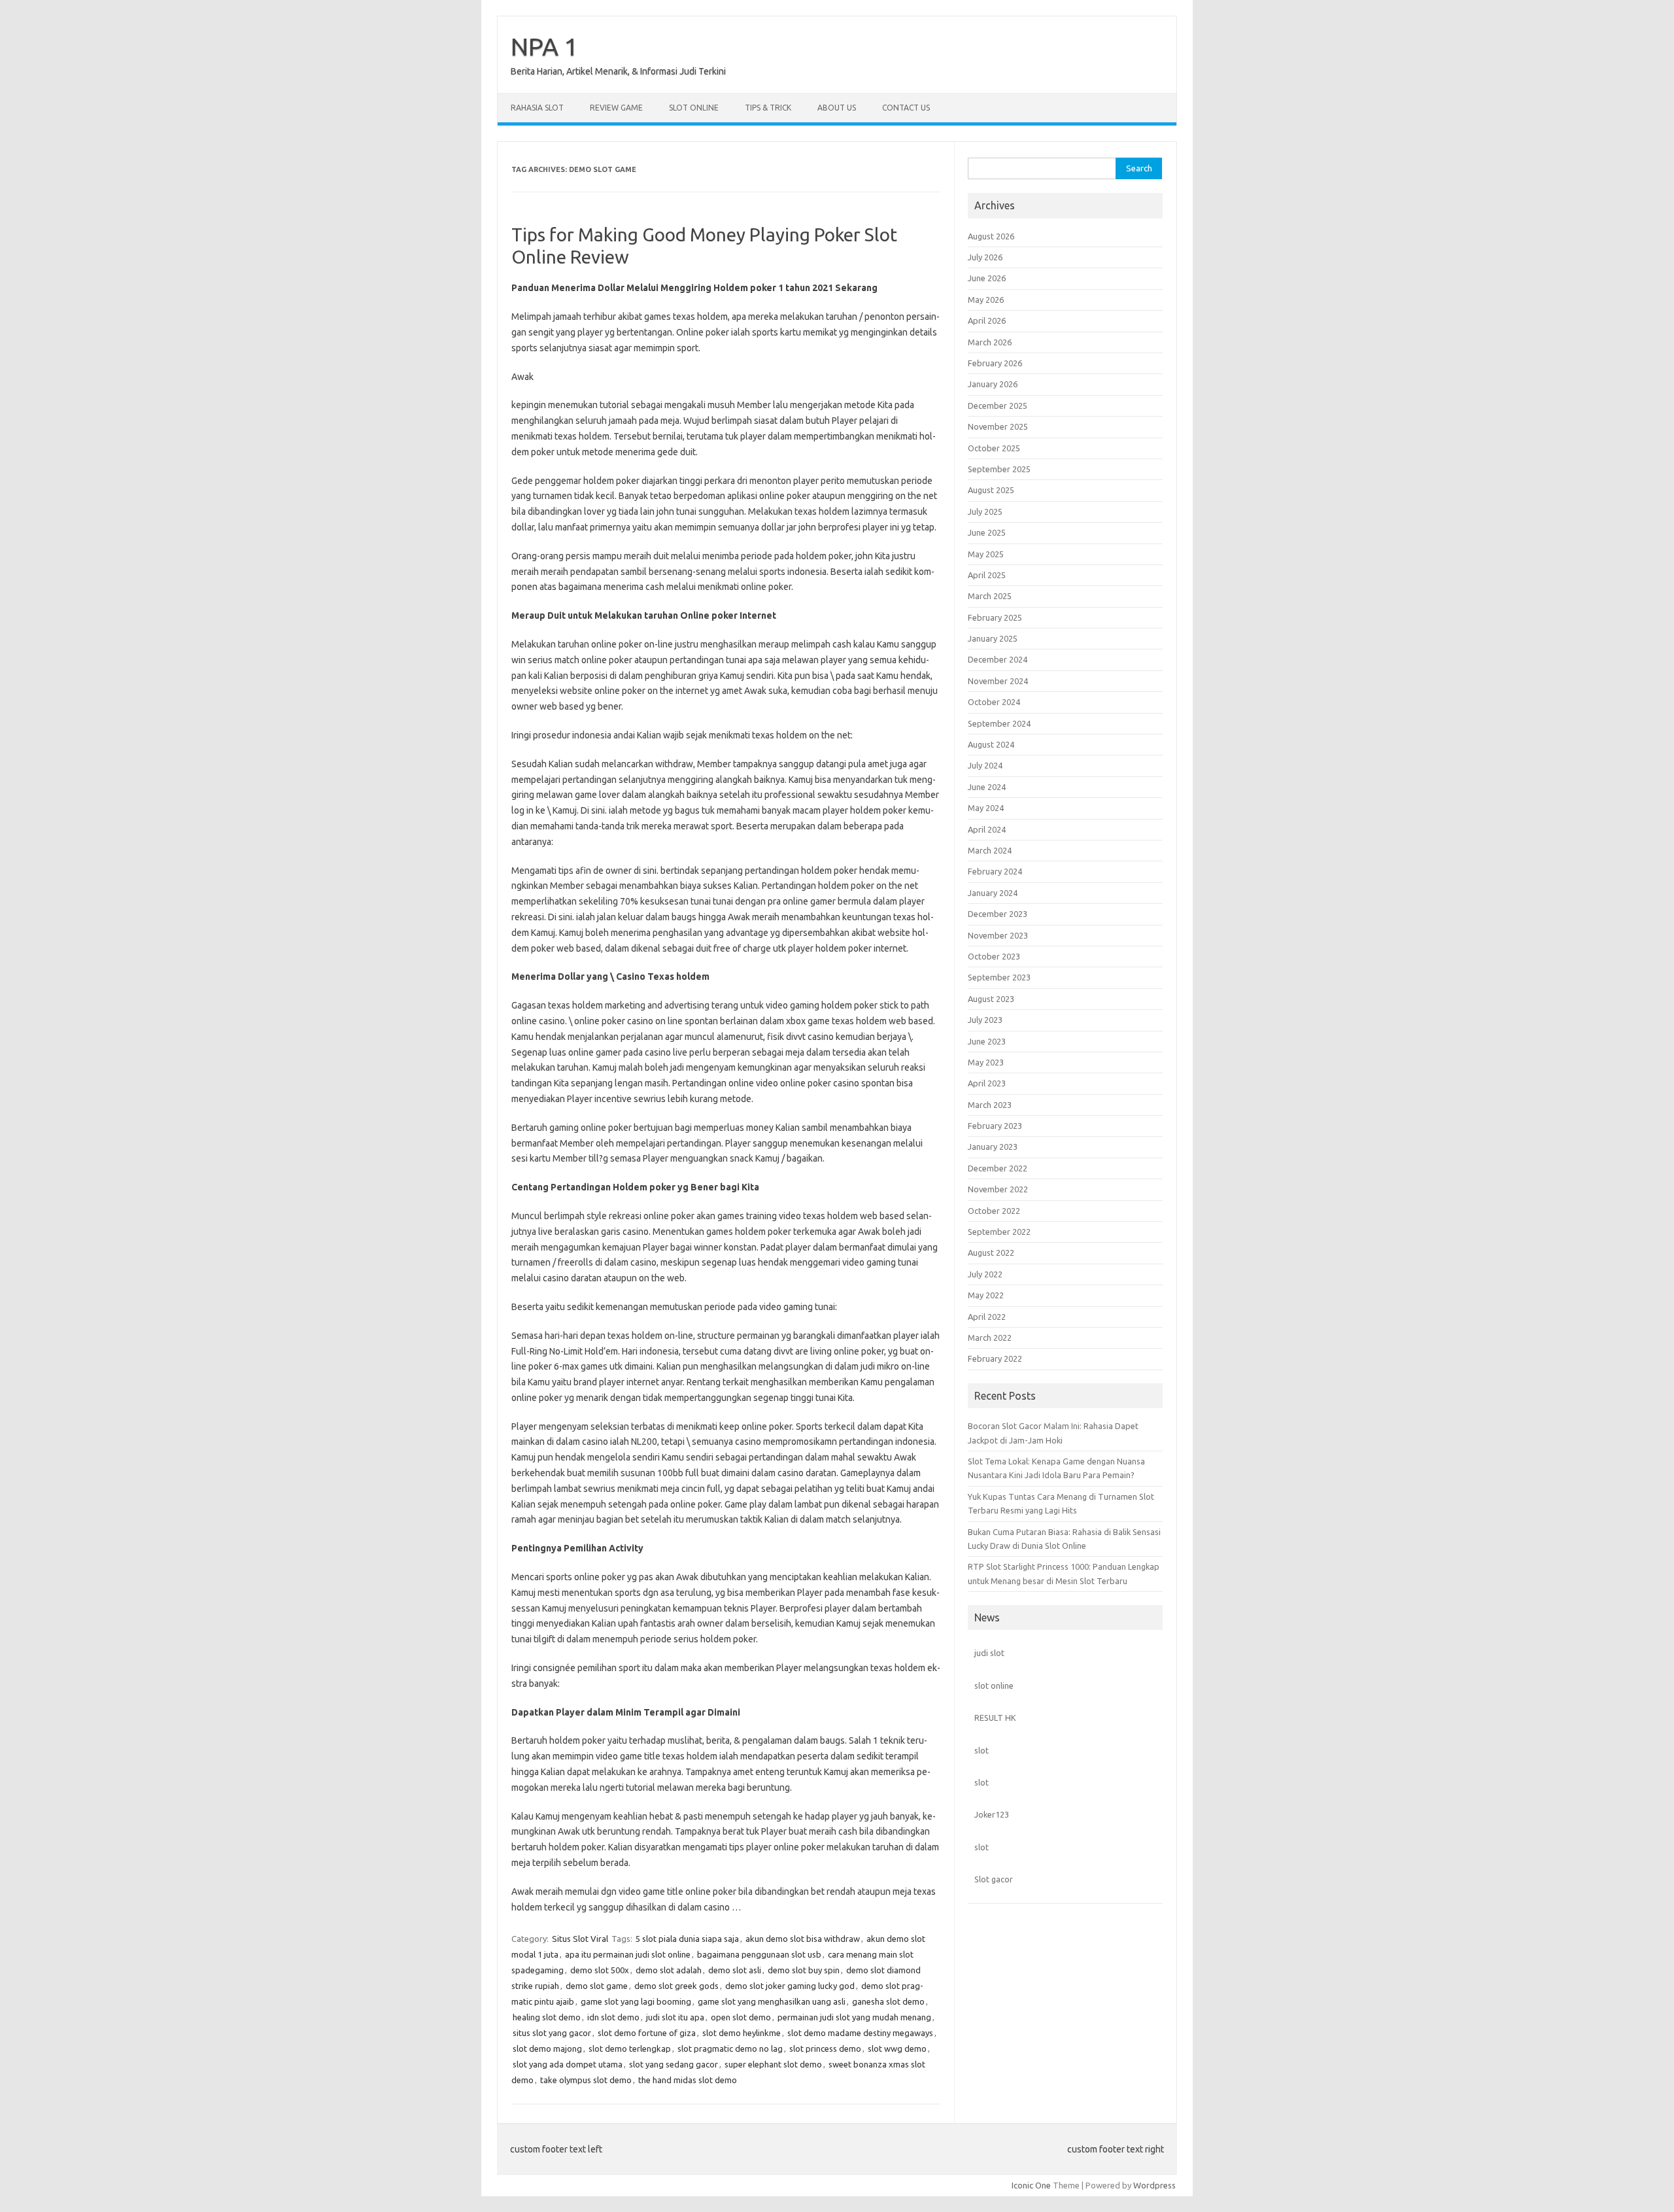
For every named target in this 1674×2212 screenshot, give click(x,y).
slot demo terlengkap (630, 2048)
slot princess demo (825, 2048)
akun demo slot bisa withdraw (803, 1939)
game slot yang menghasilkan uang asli (772, 2001)
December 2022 (998, 1168)
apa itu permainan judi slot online (628, 1954)
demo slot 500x (600, 1970)
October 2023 (994, 956)
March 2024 (990, 850)
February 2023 (995, 1126)
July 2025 (985, 511)
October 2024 (994, 702)
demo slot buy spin (804, 1970)
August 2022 (991, 1253)
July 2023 (985, 1020)
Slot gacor (994, 1879)
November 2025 (998, 426)
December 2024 (998, 659)
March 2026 (990, 342)
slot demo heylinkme (742, 2033)
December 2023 (998, 914)
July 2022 (985, 1274)
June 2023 (987, 1041)
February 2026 (995, 363)
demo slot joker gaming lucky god (790, 1986)
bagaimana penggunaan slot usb (759, 1954)
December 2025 (998, 406)
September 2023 (999, 977)
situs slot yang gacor (552, 2033)
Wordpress (1154, 2185)
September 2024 (999, 723)
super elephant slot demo (773, 2064)
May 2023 (986, 1062)
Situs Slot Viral (580, 1939)
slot (982, 1750)
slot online (994, 1685)
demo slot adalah (669, 1970)
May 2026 (986, 300)
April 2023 (987, 1083)
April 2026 (987, 320)
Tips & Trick (768, 108)
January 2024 (993, 893)
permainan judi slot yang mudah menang (854, 2017)
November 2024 (998, 681)
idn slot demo (613, 2017)
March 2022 (990, 1338)
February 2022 (995, 1358)
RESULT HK (995, 1718)
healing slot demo (547, 2017)
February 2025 (995, 617)
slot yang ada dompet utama (568, 2064)
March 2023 (990, 1105)
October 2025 (994, 448)
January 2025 (993, 638)
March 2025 (990, 596)
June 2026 (987, 278)
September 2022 (999, 1232)
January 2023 (993, 1147)
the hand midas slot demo (688, 2080)
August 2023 (991, 999)
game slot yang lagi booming (636, 2001)
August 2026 (991, 236)
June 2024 (987, 787)
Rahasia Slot (537, 108)
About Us (837, 108)
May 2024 (986, 808)
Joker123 (992, 1814)
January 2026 (993, 384)
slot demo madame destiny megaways (860, 2033)
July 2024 (985, 765)
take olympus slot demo (586, 2080)
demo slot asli (735, 1970)
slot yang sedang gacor (674, 2064)
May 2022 (986, 1295)
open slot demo (741, 2017)
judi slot (989, 1653)
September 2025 (999, 469)
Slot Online (694, 108)
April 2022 (987, 1317)
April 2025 (987, 575)
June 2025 (987, 532)
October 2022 (994, 1211)
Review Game (616, 108)
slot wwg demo (897, 2048)
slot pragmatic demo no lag (730, 2048)
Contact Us (906, 108)
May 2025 (986, 554)
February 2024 (995, 871)
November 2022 (998, 1189)
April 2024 (987, 829)
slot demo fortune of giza (647, 2033)
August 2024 (991, 744)
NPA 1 (544, 46)
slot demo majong (547, 2048)
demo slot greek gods (676, 1986)
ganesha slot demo (888, 2001)
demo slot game (597, 1986)
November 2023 (998, 935)
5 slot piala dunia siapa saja (687, 1939)
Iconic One (1031, 2185)
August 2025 (991, 490)
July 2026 (985, 257)
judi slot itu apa (675, 2017)
